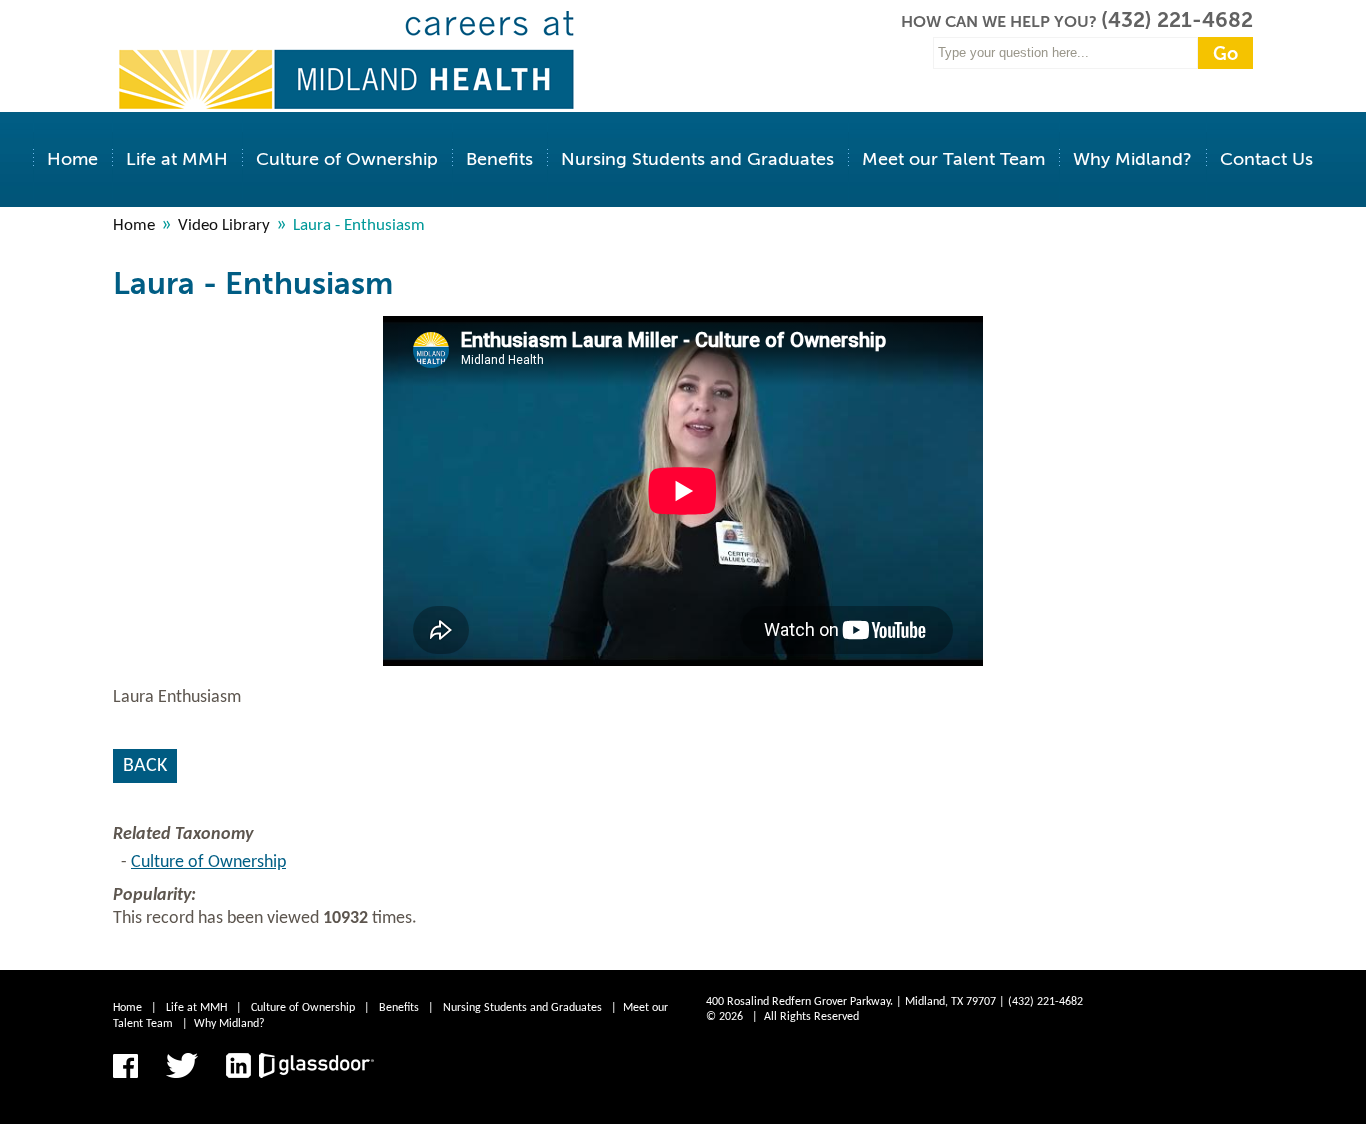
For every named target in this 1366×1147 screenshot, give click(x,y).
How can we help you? (1001, 21)
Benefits (499, 159)
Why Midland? (1132, 159)
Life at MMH (177, 159)
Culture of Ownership (347, 159)
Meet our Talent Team (953, 159)
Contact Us (1266, 159)
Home (72, 159)
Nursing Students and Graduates (697, 159)
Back (145, 766)
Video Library (224, 225)
